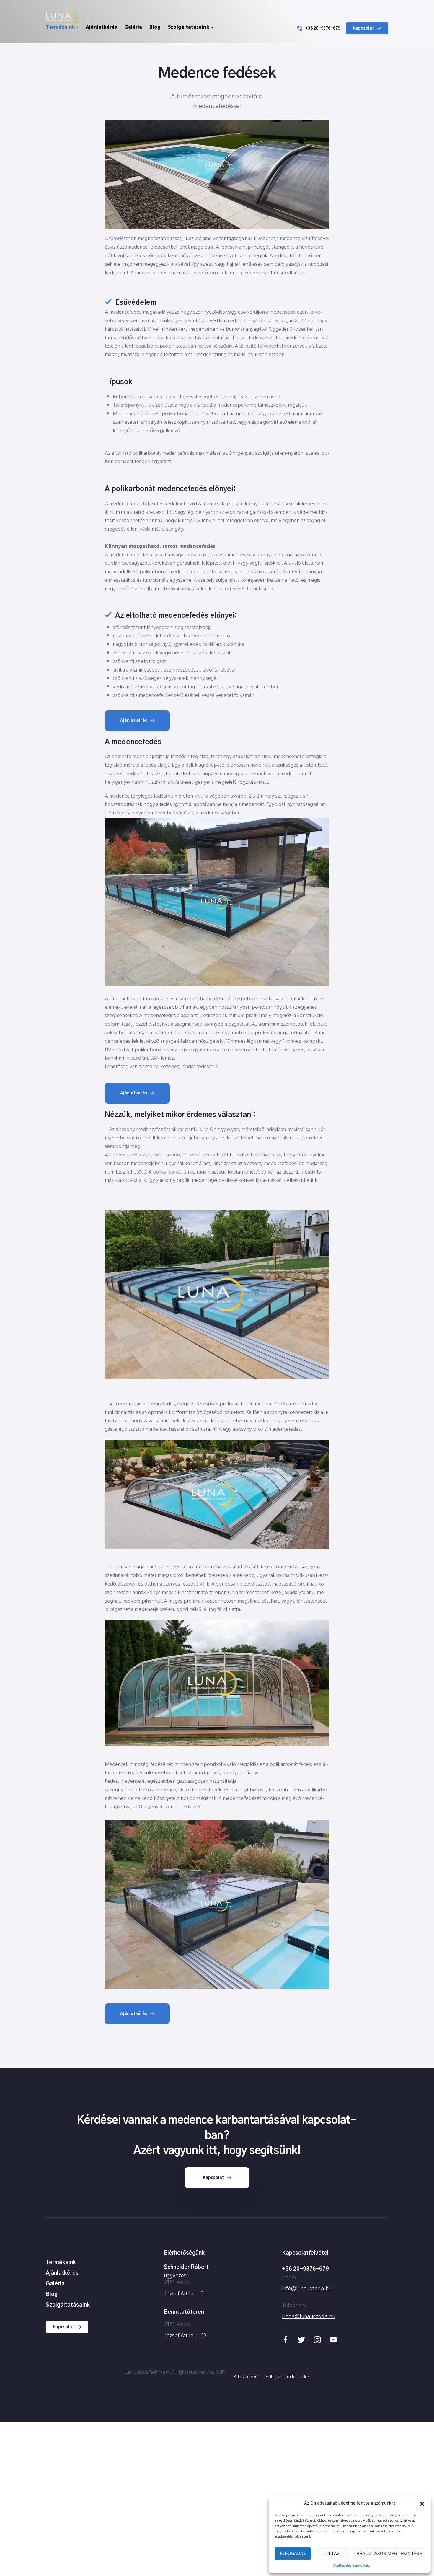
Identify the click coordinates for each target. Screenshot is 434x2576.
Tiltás (332, 2554)
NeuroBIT (216, 2373)
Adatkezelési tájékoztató (351, 2566)
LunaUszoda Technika (145, 2373)
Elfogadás (293, 2554)
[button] (422, 2504)
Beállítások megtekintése (389, 2554)
